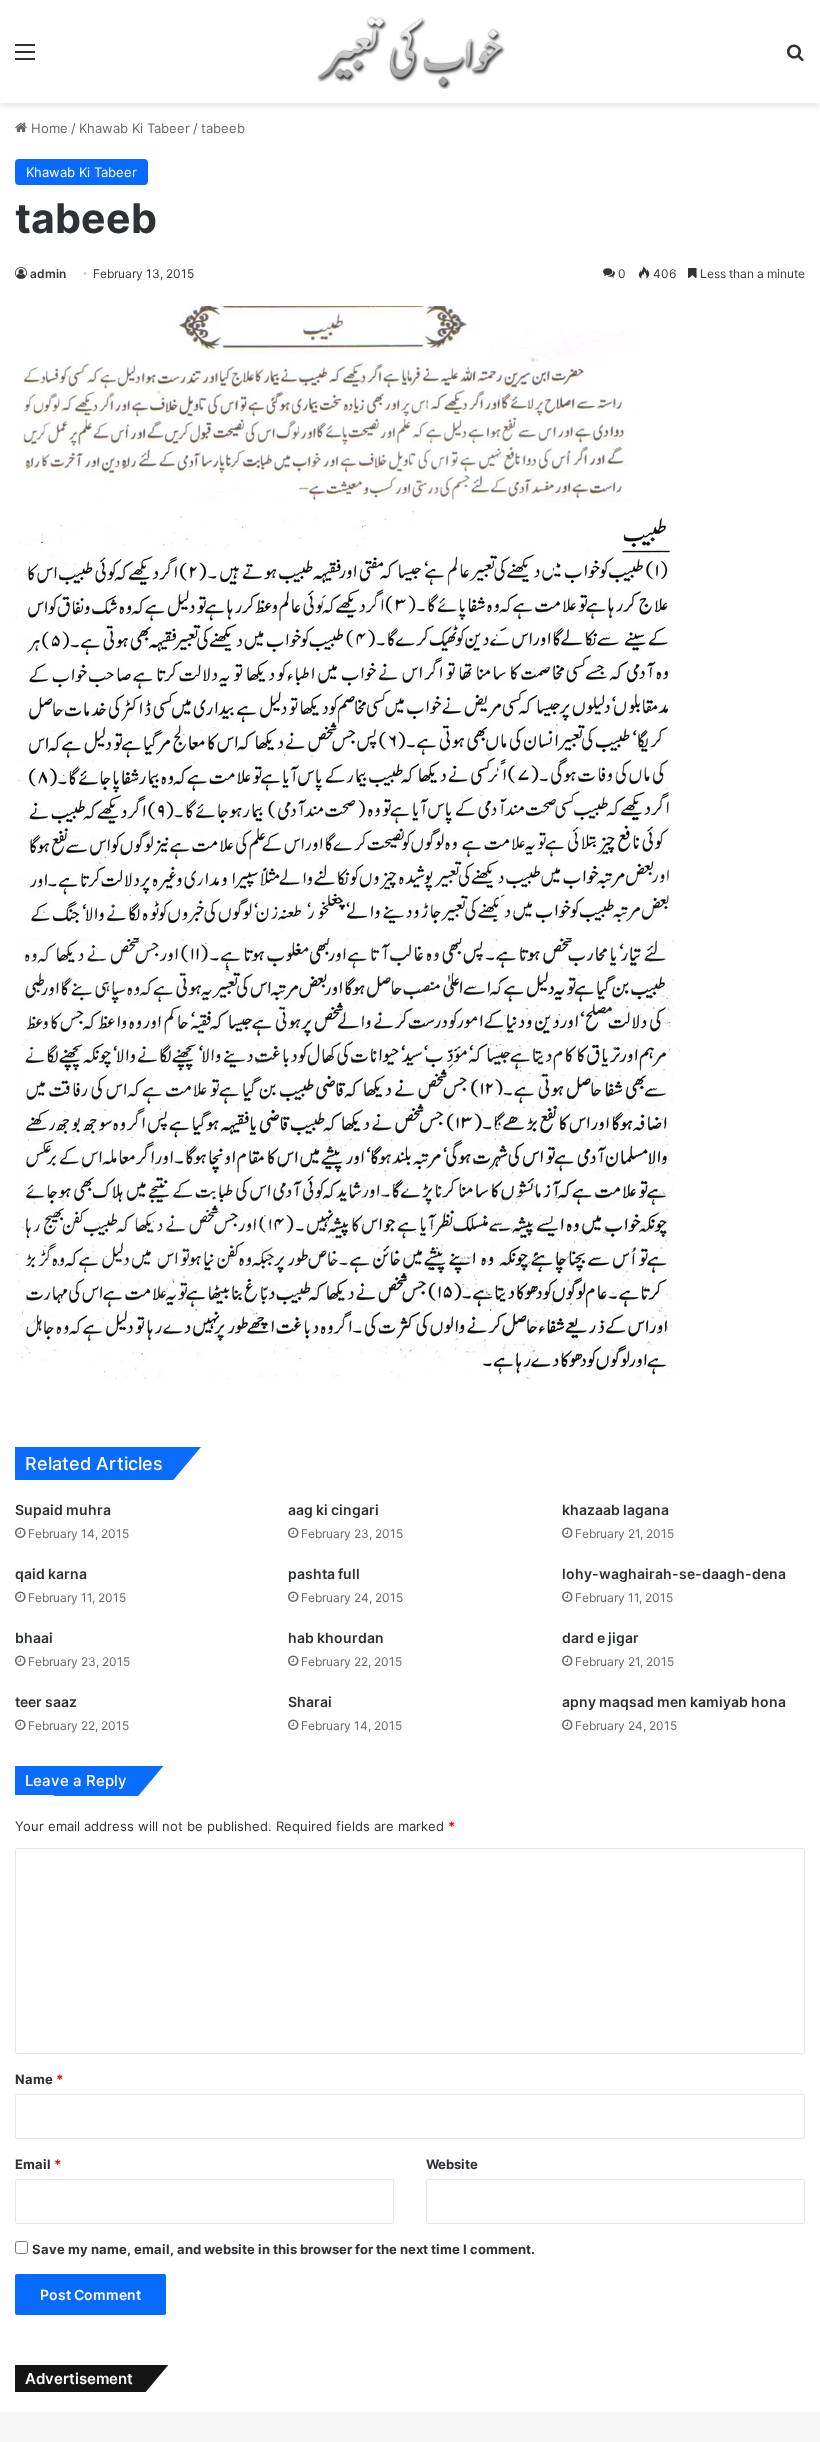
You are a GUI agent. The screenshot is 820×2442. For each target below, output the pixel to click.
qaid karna (51, 1573)
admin (48, 273)
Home (47, 128)
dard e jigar (600, 1637)
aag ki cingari (333, 1509)
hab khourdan (336, 1637)
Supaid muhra (63, 1509)
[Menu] (25, 58)
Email (38, 2164)
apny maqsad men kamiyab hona (674, 1701)
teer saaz (46, 1701)
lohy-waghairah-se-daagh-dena (674, 1573)
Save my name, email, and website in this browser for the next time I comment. (283, 2249)
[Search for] (795, 58)
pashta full (324, 1573)
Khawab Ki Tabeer (134, 128)
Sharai (310, 1701)
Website (452, 2164)
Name (39, 2079)
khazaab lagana (615, 1509)
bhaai (34, 1637)
